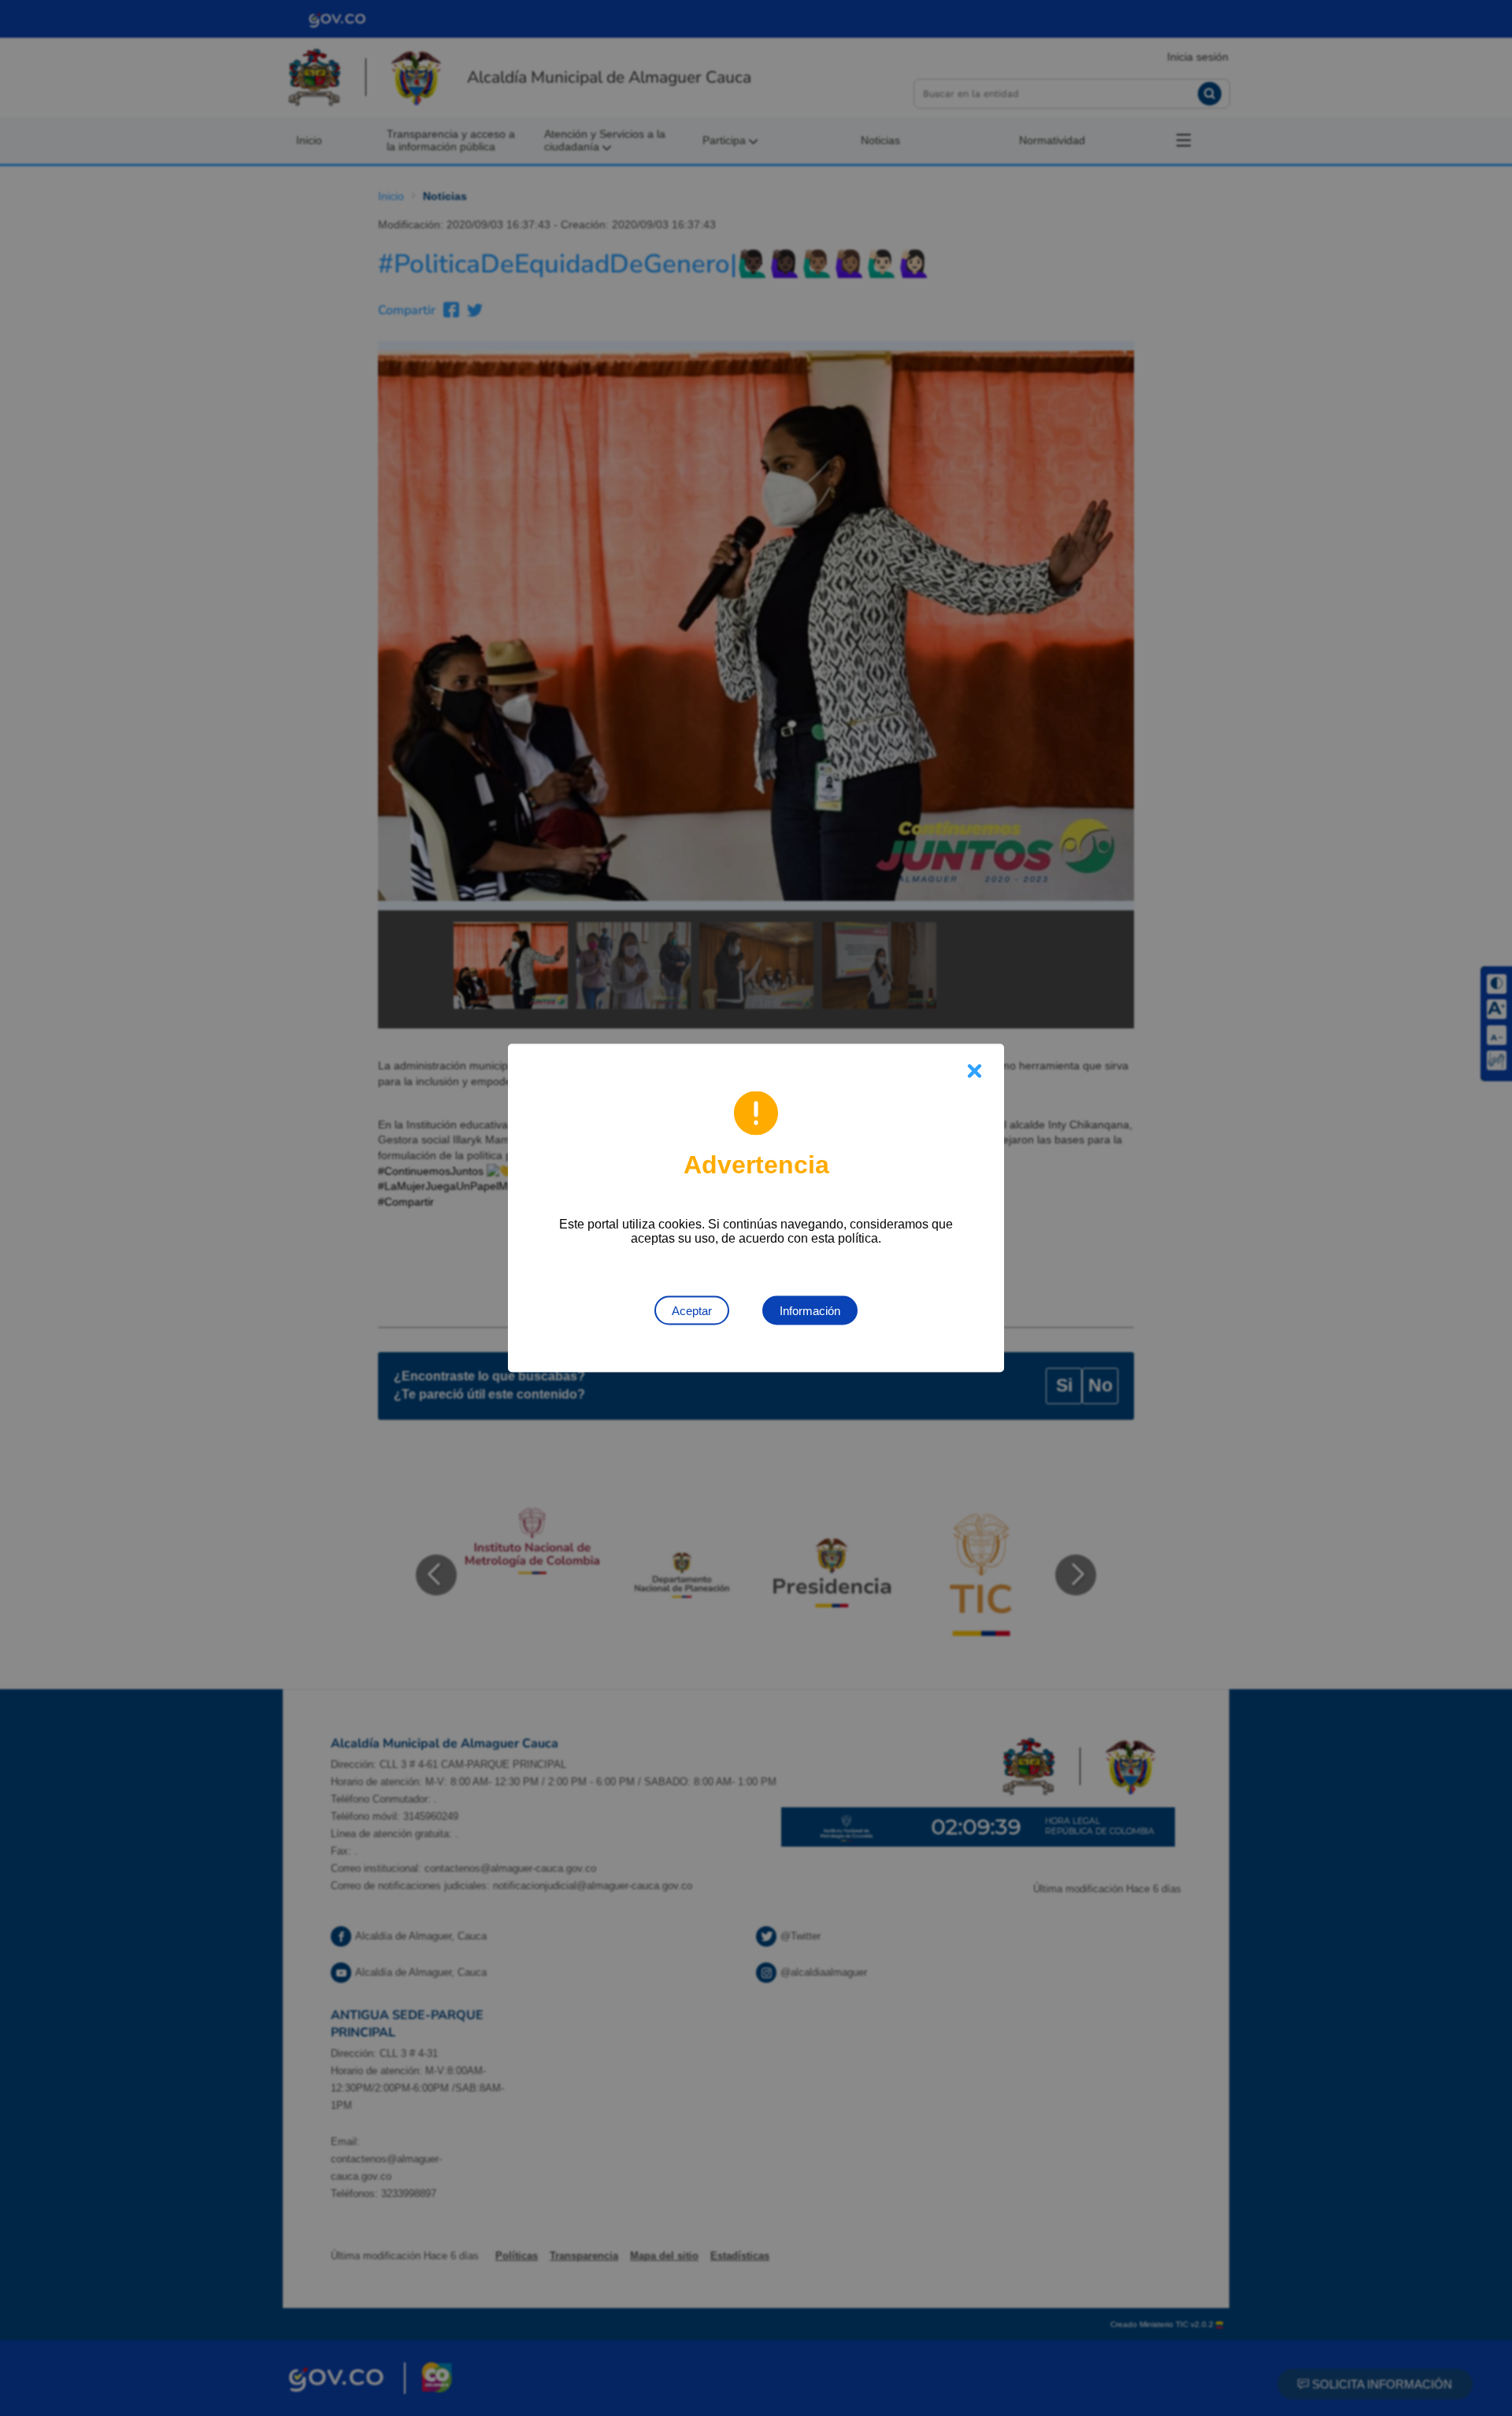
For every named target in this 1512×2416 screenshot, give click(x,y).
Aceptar (692, 1311)
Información (810, 1311)
